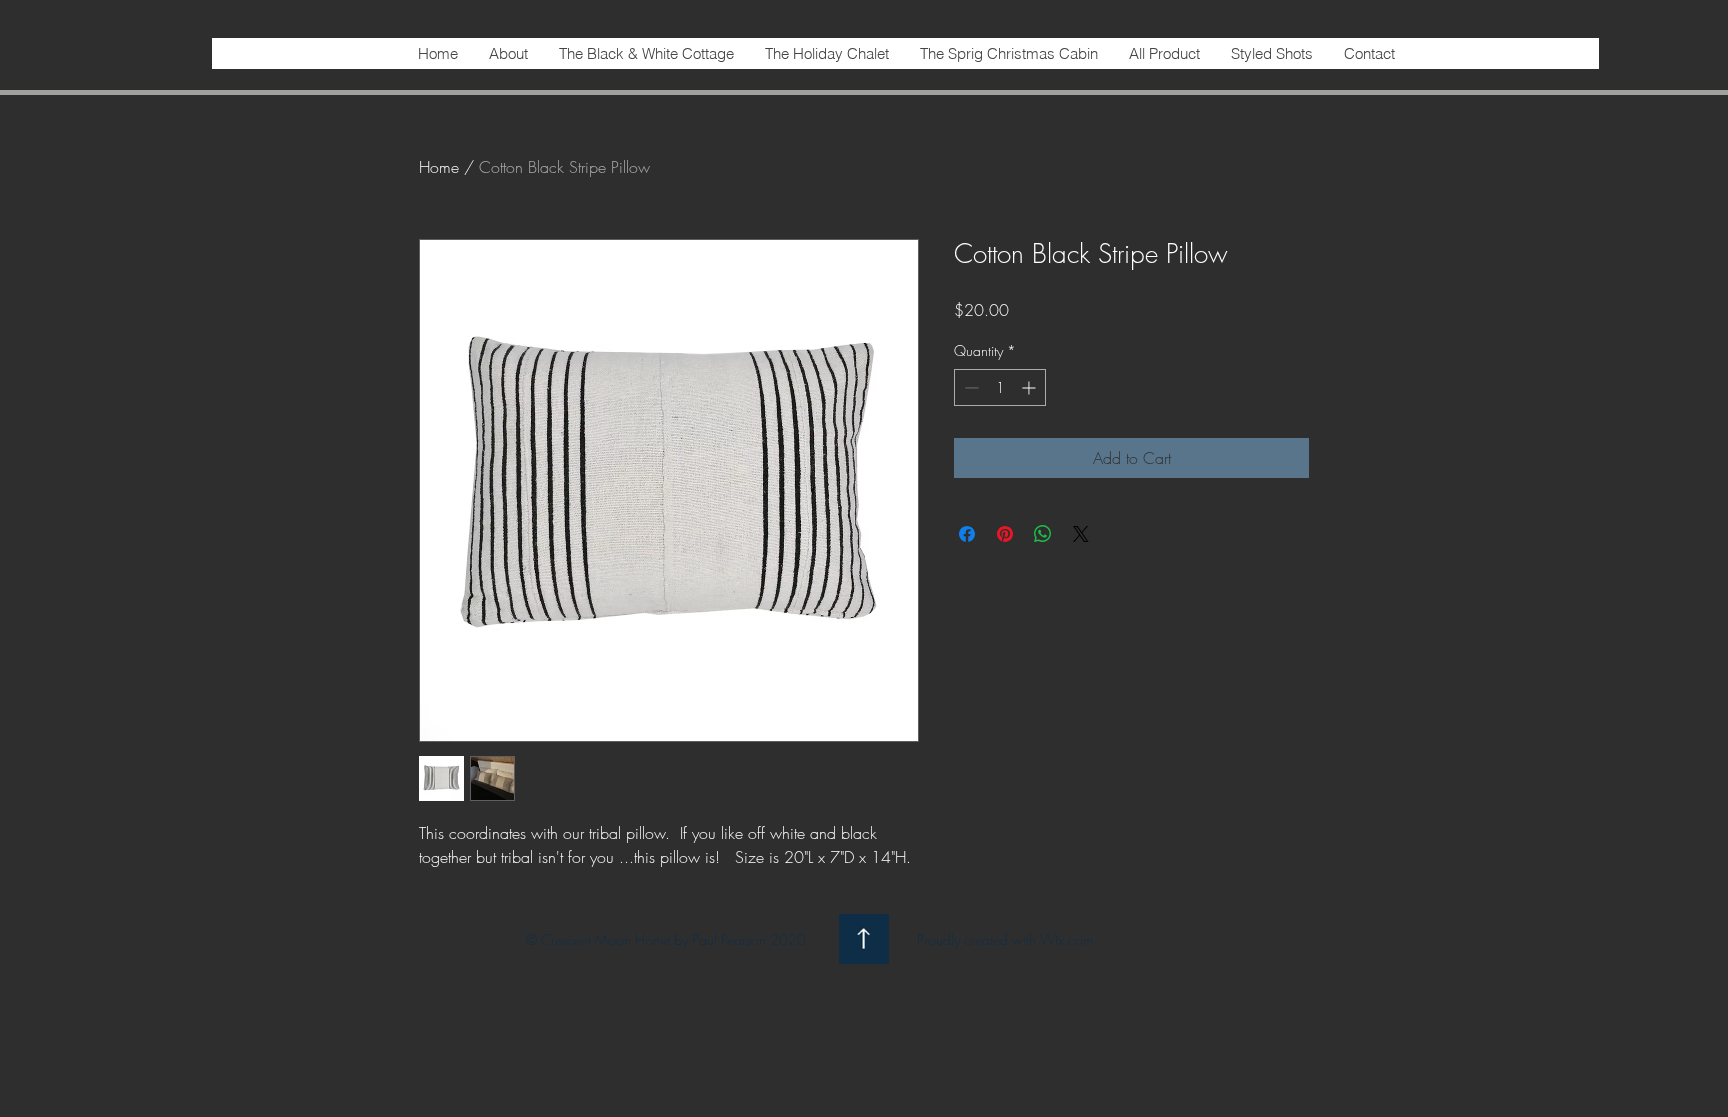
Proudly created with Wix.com (1005, 939)
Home (439, 167)
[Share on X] (1081, 534)
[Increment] (1030, 387)
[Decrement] (969, 387)
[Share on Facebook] (967, 534)
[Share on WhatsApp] (1043, 534)
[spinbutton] (1000, 387)
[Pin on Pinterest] (1005, 534)
